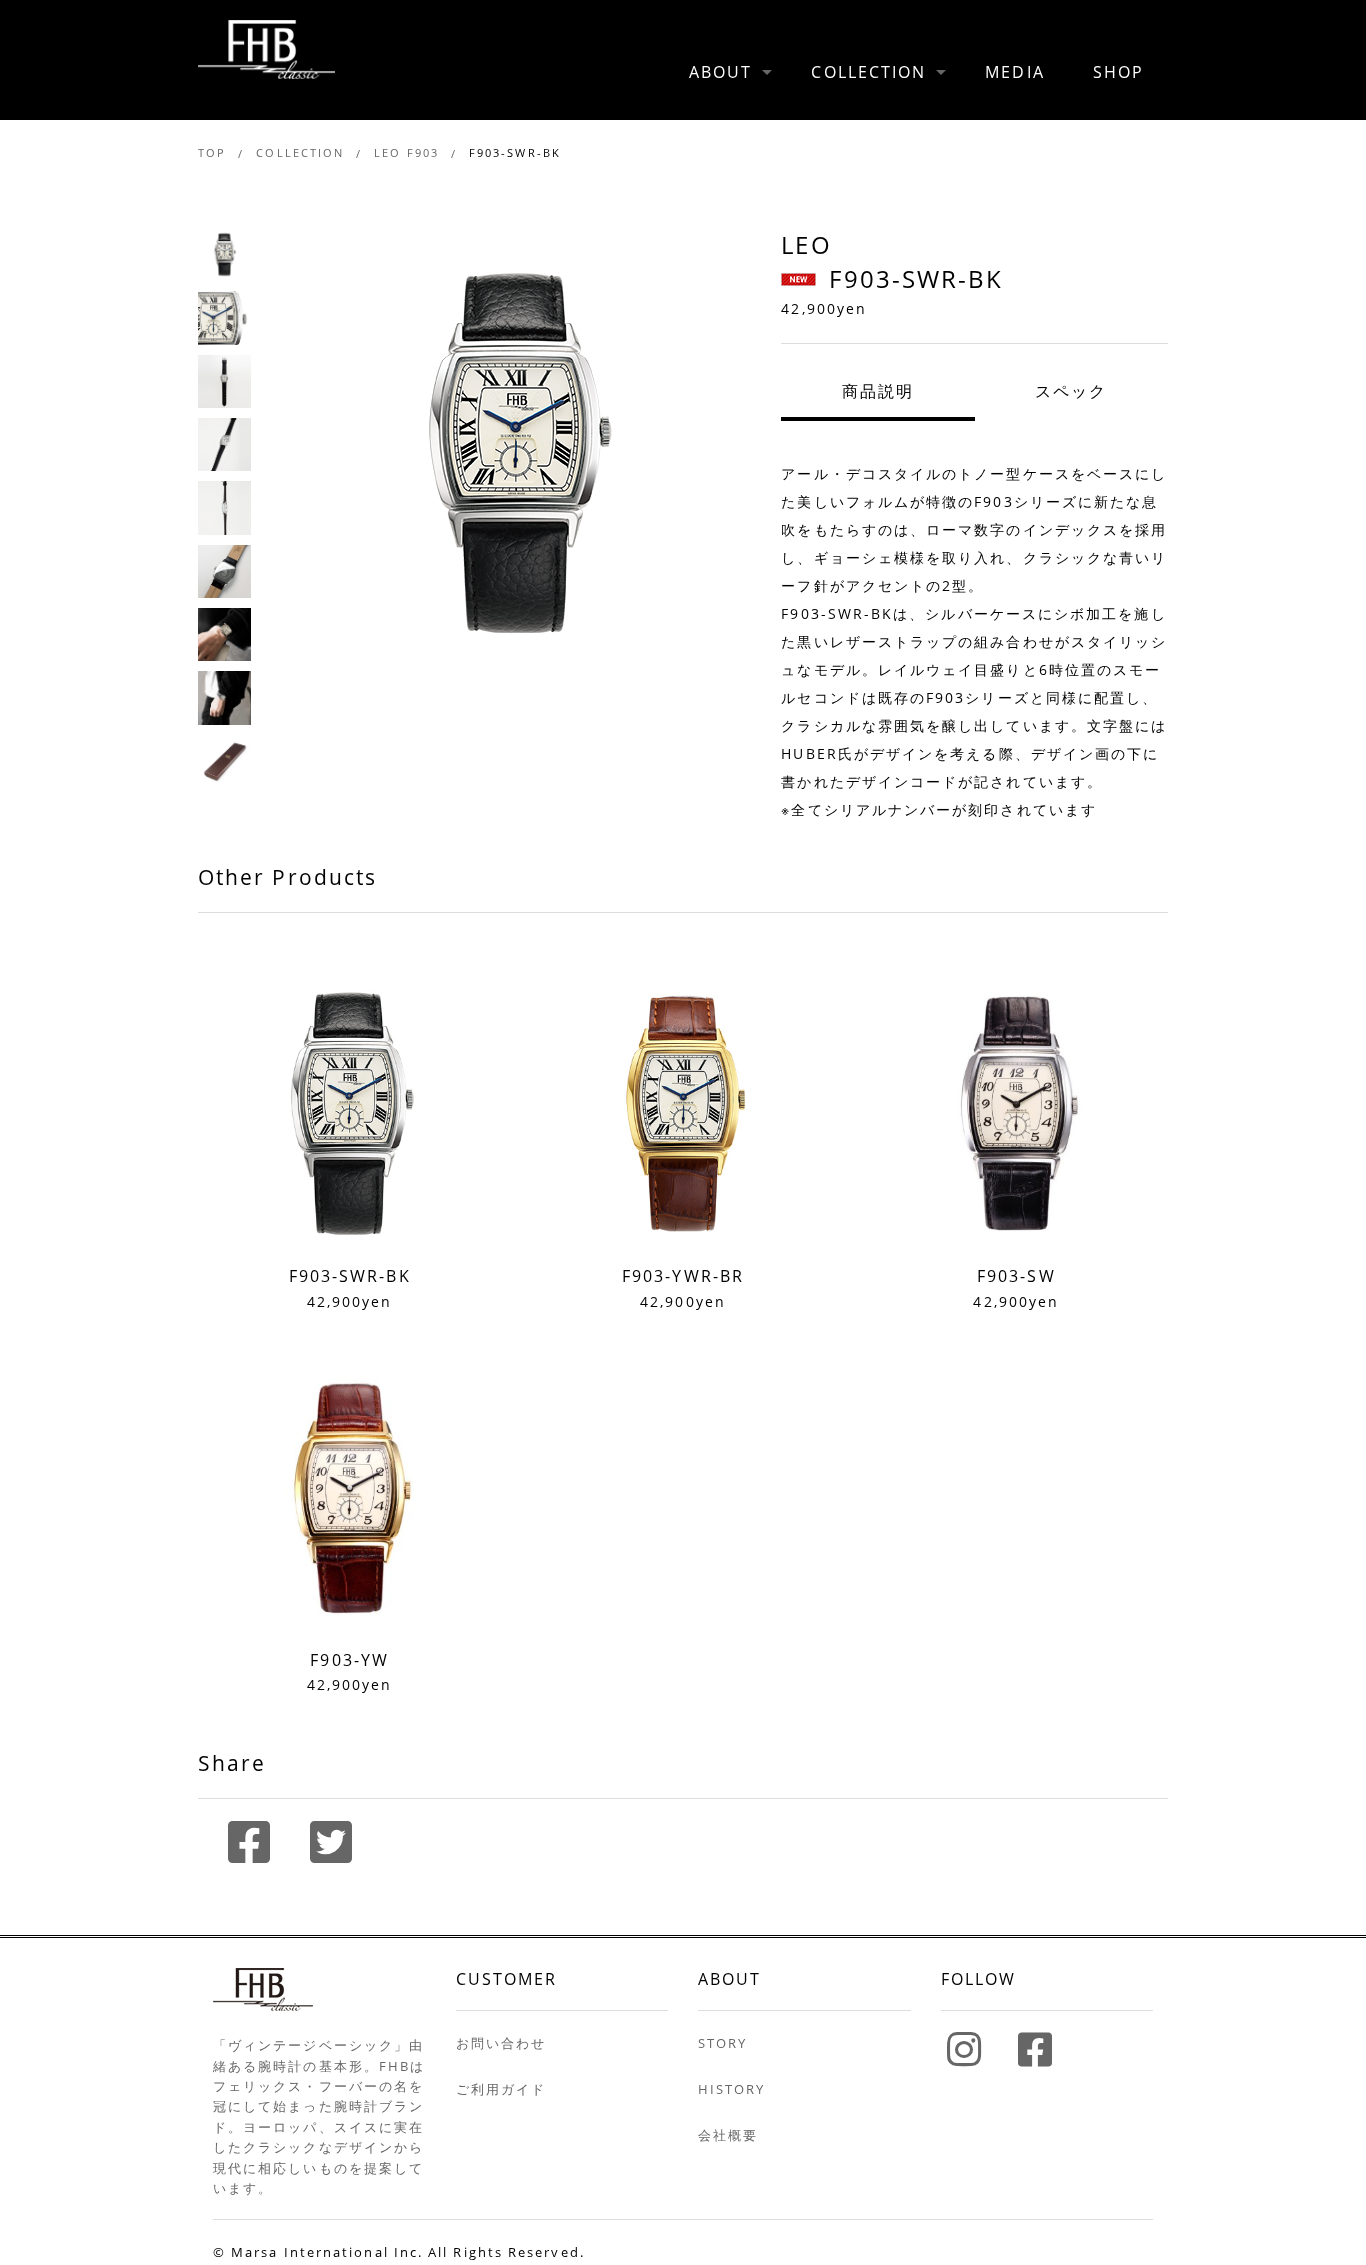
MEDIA (1014, 72)
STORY (722, 2043)
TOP (212, 152)
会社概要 (728, 2135)
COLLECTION (868, 72)
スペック (1071, 391)
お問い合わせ (501, 2043)
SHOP (1118, 72)
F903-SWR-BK (515, 152)
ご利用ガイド (501, 2089)
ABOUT (720, 72)
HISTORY (732, 2089)
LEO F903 (406, 152)
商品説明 (878, 391)
